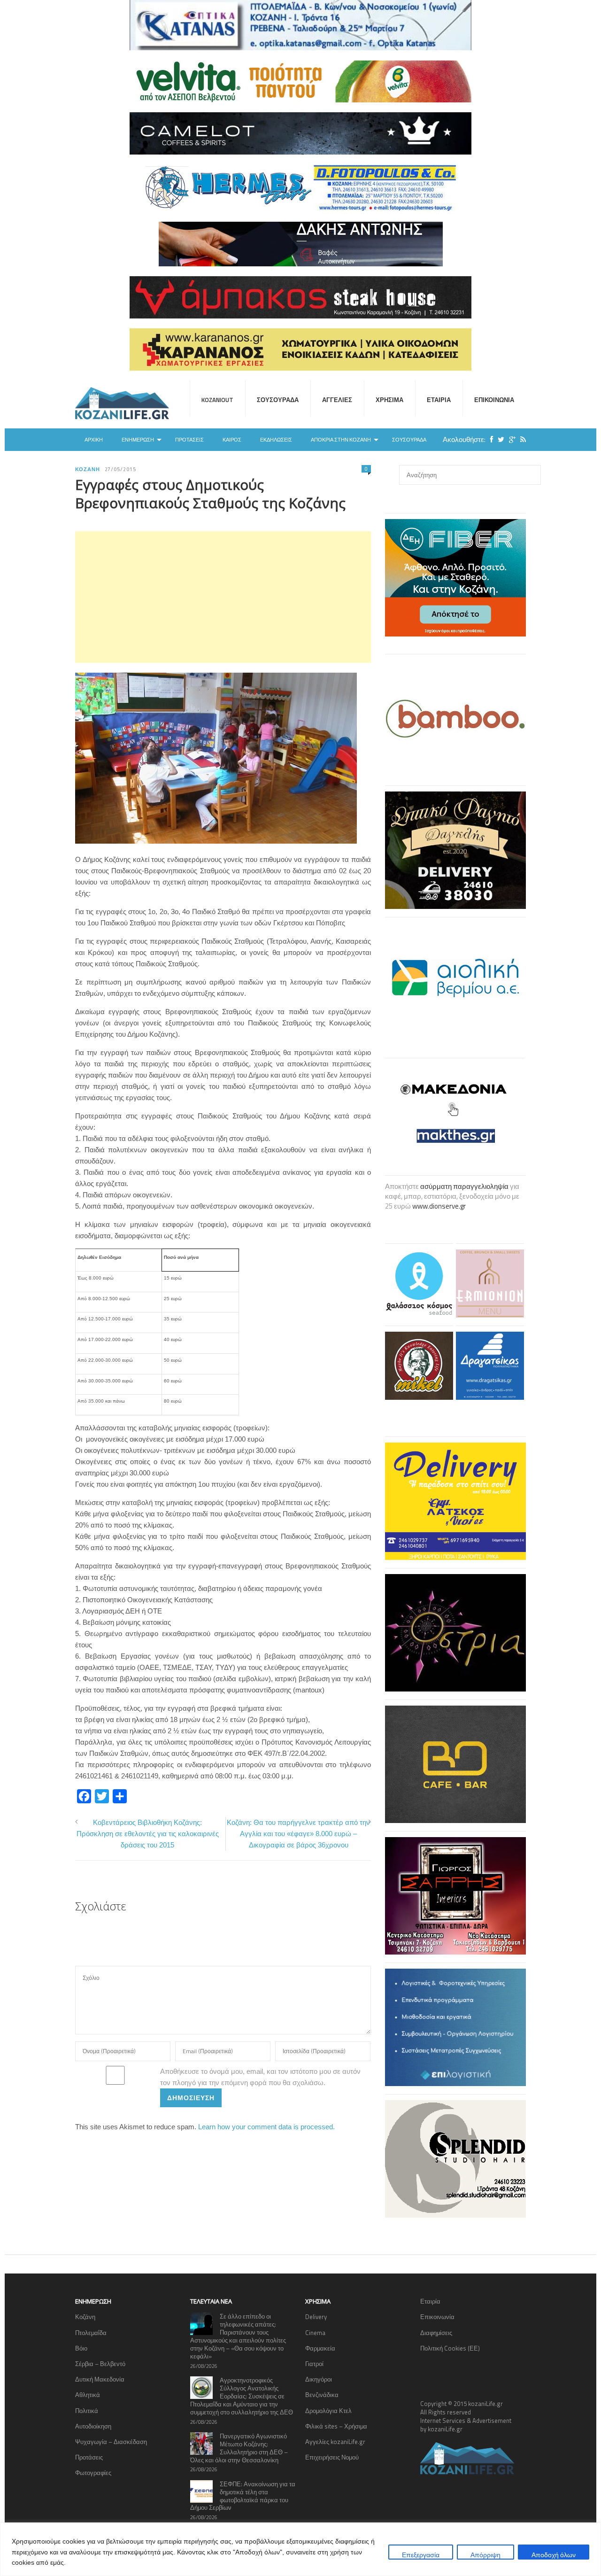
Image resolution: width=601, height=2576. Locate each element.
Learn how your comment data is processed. (266, 2127)
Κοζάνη (88, 469)
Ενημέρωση (138, 440)
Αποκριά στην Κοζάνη (341, 440)
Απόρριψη (485, 2555)
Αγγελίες (337, 400)
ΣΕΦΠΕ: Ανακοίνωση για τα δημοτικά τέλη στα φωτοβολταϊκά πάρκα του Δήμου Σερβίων (243, 2496)
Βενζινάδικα (322, 2395)
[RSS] (521, 439)
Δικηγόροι (319, 2379)
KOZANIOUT (217, 400)
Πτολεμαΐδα (91, 2333)
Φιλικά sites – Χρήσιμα (336, 2426)
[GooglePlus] (510, 439)
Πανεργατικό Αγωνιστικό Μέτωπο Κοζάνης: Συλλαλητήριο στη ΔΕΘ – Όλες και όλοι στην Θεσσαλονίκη (239, 2448)
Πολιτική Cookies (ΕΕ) (450, 2348)
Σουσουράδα (278, 400)
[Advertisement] (223, 597)
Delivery (316, 2317)
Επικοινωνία (494, 400)
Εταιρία (439, 400)
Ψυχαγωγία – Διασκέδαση (111, 2442)
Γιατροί (314, 2364)
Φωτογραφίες (93, 2473)
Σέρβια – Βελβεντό (100, 2364)
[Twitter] (499, 439)
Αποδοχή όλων (554, 2555)
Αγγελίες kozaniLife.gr (335, 2442)
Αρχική (94, 440)
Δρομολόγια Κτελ (328, 2411)
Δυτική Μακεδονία (100, 2379)
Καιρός (232, 440)
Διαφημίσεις (436, 2333)
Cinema (315, 2333)
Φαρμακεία (320, 2348)
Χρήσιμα (389, 400)
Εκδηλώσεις (276, 440)
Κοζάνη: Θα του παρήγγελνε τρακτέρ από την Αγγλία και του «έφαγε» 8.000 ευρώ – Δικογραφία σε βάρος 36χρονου (298, 1834)
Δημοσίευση (191, 2098)
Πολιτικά (87, 2411)
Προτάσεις (189, 440)
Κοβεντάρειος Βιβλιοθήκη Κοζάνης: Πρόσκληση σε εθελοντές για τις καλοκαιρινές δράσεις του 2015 (148, 1834)
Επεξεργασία (421, 2555)
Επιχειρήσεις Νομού (332, 2457)
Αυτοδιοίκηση (93, 2426)
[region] (300, 2549)
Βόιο (81, 2348)
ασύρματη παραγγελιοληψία (464, 1186)
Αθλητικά (88, 2395)
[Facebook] (489, 439)
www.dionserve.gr (439, 1206)
